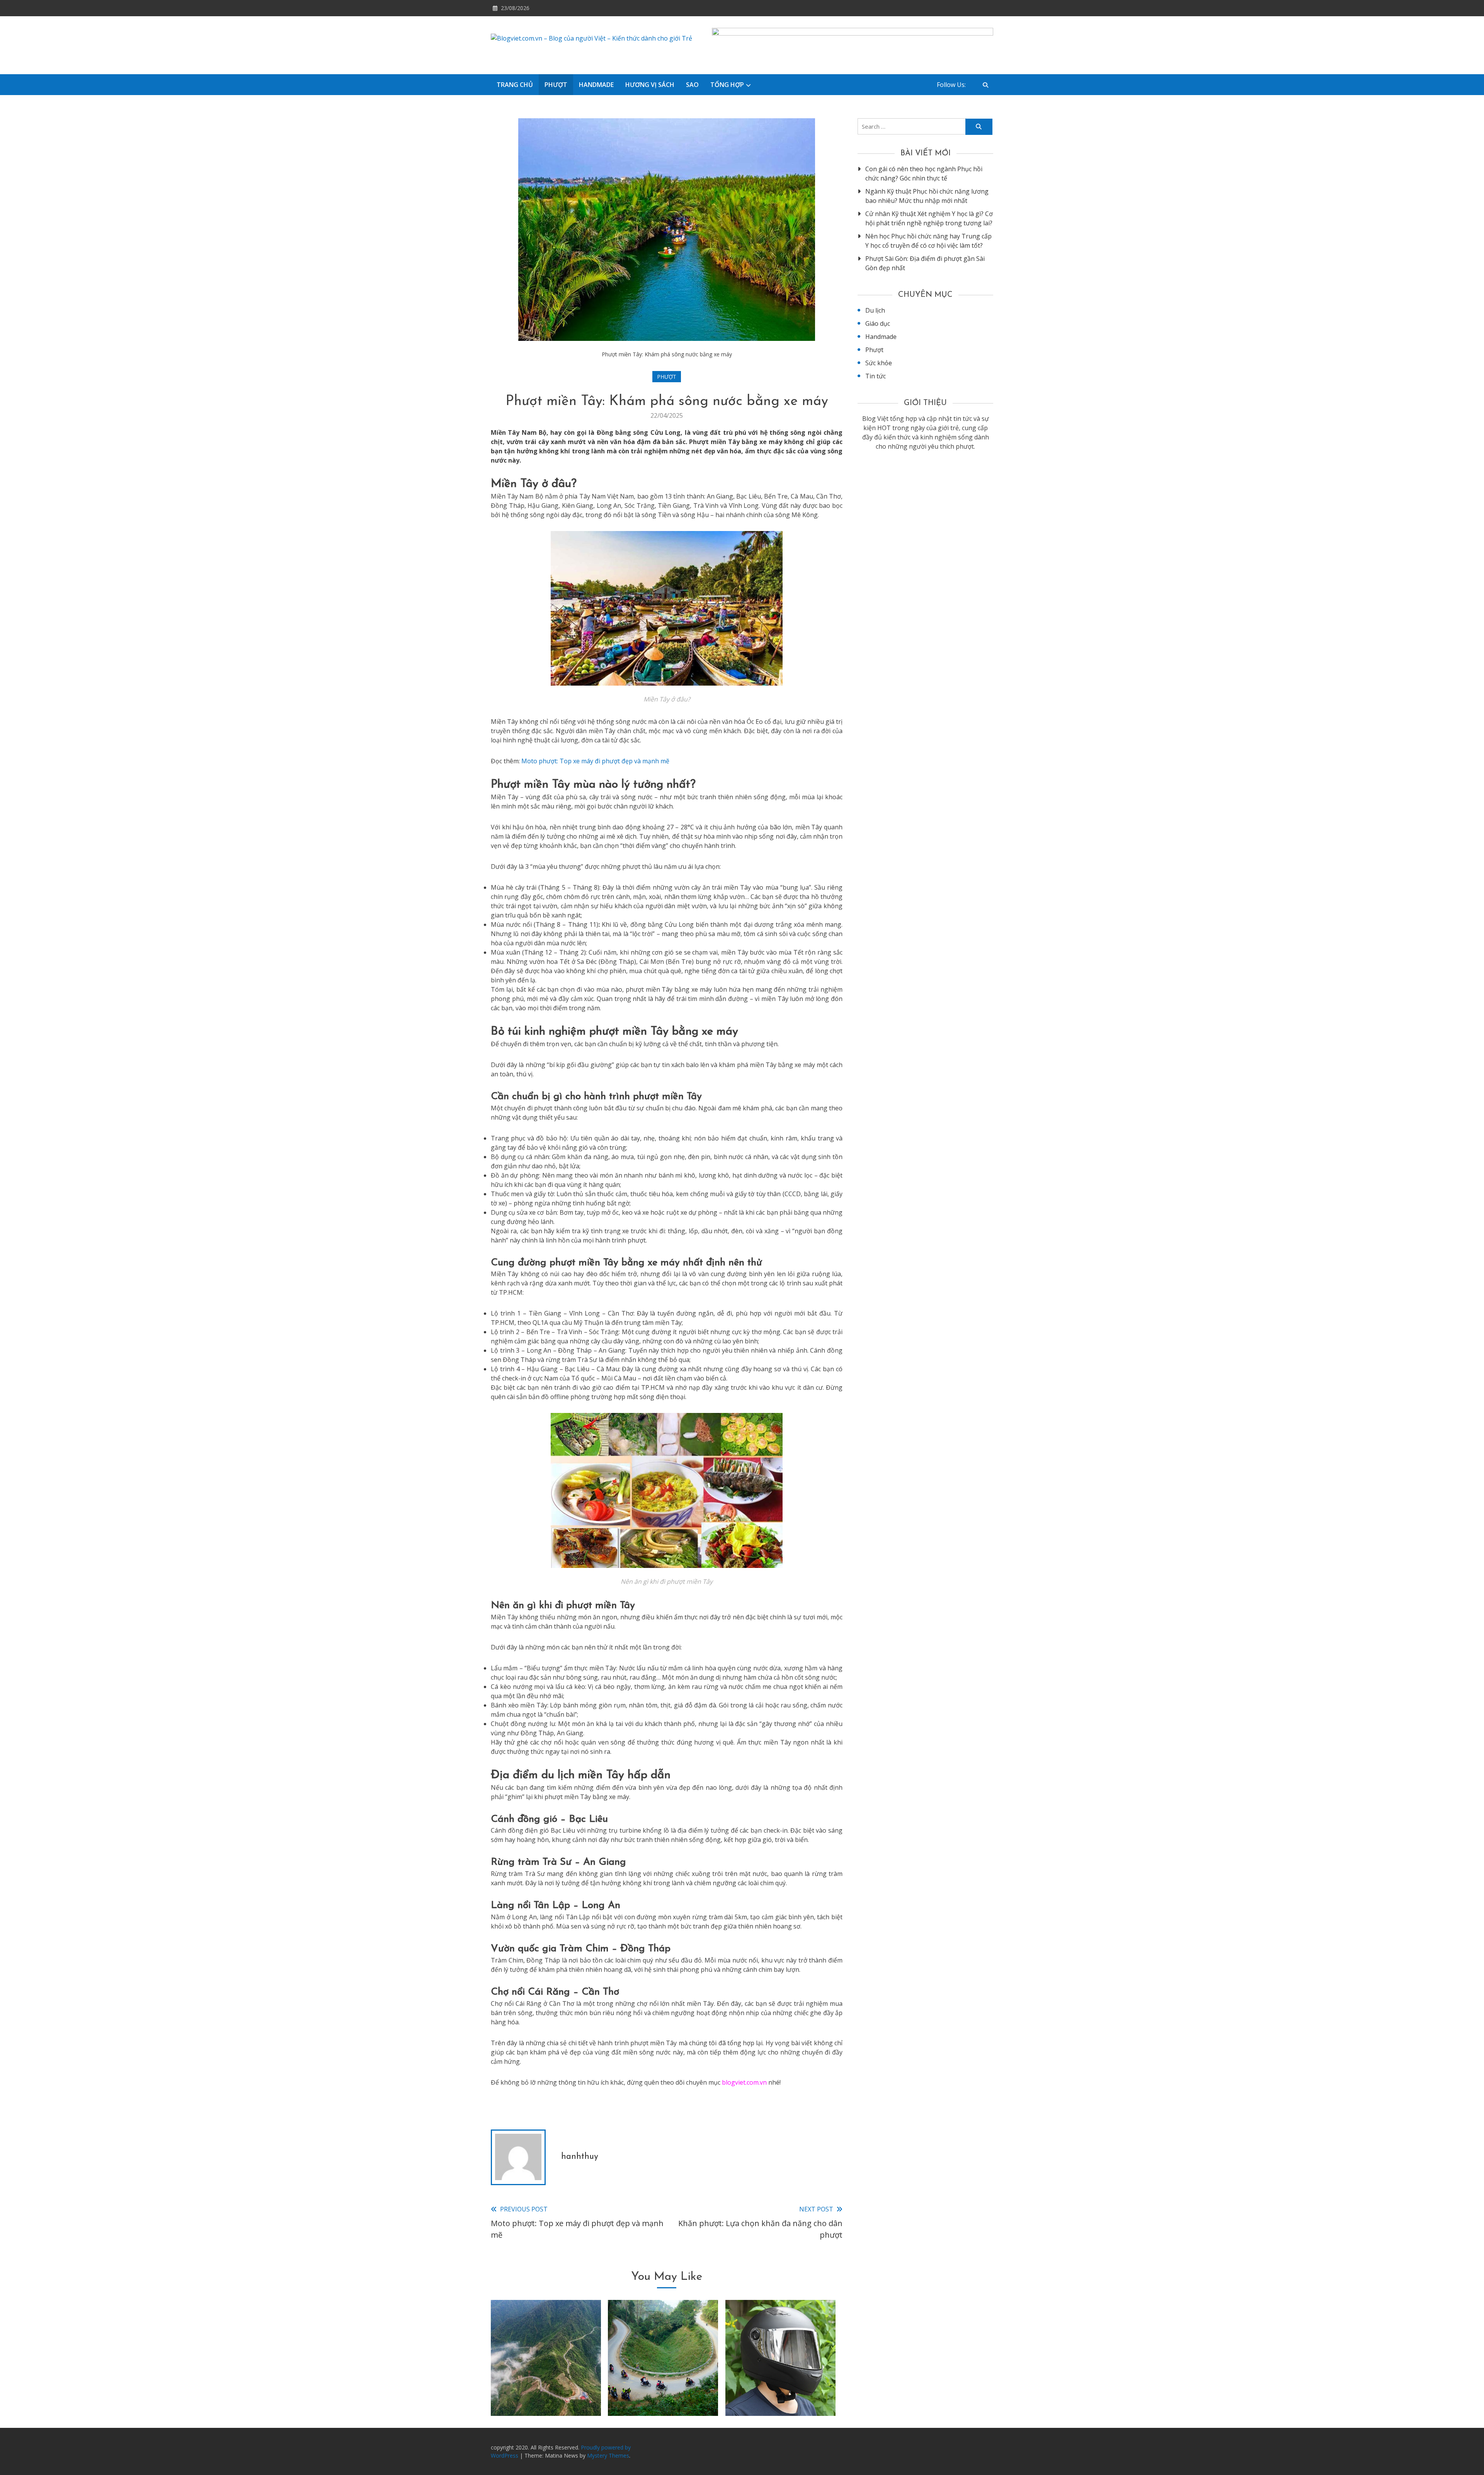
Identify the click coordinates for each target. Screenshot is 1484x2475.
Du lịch (875, 310)
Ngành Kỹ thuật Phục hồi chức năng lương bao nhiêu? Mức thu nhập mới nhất (927, 196)
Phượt (556, 85)
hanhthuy (580, 2157)
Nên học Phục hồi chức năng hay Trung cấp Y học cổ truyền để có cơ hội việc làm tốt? (928, 241)
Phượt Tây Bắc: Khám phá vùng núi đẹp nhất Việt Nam (546, 2386)
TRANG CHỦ (515, 85)
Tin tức (876, 376)
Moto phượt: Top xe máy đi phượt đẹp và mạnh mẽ (595, 761)
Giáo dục (878, 323)
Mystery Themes (608, 2455)
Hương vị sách (650, 85)
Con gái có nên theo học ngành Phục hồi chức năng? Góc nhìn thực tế (924, 174)
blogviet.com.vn (744, 2082)
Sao (692, 85)
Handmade (596, 85)
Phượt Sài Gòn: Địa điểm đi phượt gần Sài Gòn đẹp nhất (925, 263)
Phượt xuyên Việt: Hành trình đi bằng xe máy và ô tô (663, 2386)
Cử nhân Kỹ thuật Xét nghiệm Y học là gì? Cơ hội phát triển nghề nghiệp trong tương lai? (929, 218)
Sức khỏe (879, 363)
